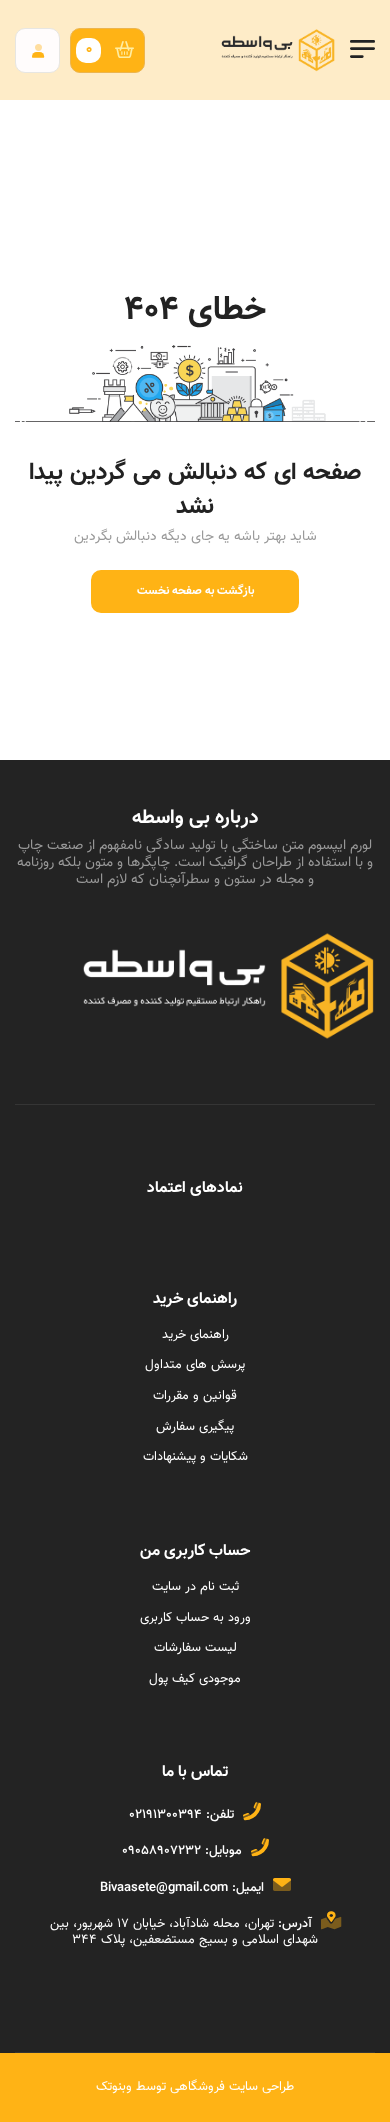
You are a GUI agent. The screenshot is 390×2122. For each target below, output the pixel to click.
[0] (129, 50)
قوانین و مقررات (195, 1396)
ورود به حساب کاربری (195, 1618)
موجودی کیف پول (195, 1679)
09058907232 (161, 1851)
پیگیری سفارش (195, 1427)
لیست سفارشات (195, 1648)
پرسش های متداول (195, 1365)
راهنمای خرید (195, 1335)
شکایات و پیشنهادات (195, 1457)
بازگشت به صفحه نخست (195, 591)
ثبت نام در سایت (195, 1587)
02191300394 (165, 1815)
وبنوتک (114, 2087)
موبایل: (223, 1851)
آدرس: (295, 1924)
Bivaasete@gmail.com (164, 1888)
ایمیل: (248, 1888)
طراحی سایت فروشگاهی (230, 2087)
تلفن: (220, 1815)
